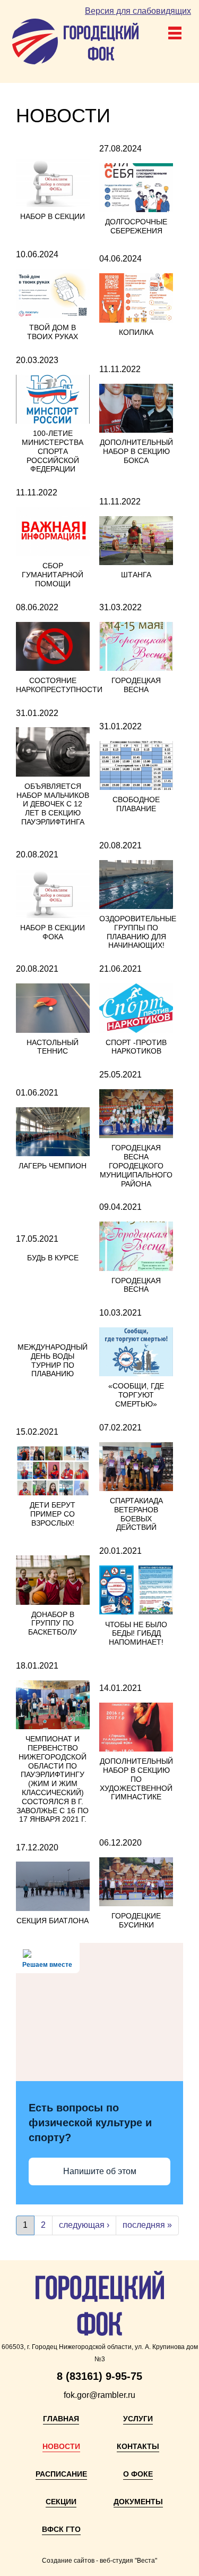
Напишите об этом (100, 2171)
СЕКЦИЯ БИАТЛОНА (53, 1921)
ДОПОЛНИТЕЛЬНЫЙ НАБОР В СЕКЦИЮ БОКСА (136, 451)
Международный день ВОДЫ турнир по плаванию (53, 1360)
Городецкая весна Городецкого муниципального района (136, 1165)
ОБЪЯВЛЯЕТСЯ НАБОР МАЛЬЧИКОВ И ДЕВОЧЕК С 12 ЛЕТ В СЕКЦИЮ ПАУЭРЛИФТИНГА (53, 804)
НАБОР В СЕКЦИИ (53, 216)
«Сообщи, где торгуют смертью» (136, 1395)
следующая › (84, 2225)
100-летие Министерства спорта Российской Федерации (53, 451)
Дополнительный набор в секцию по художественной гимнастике (136, 1779)
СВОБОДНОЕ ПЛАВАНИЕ (136, 804)
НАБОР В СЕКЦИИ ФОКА (53, 932)
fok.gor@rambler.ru (99, 2395)
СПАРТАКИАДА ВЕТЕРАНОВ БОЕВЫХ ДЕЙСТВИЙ (136, 1514)
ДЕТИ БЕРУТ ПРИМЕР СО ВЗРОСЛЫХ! (53, 1514)
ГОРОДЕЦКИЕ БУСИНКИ (136, 1920)
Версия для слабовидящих (138, 11)
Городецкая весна (136, 685)
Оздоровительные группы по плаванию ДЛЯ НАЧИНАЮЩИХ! (138, 932)
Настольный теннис (53, 1047)
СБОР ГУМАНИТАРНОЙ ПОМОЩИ (53, 575)
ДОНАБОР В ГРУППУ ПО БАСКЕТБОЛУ (53, 1623)
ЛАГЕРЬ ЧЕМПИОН (53, 1166)
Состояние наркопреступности (59, 685)
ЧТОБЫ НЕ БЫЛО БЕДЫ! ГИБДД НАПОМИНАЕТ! (136, 1634)
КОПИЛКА (136, 332)
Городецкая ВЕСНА (136, 1285)
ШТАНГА (136, 575)
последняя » (147, 2225)
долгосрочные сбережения (136, 226)
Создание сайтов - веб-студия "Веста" (99, 2561)
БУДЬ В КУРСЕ (53, 1258)
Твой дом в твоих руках (53, 332)
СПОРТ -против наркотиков (136, 1047)
